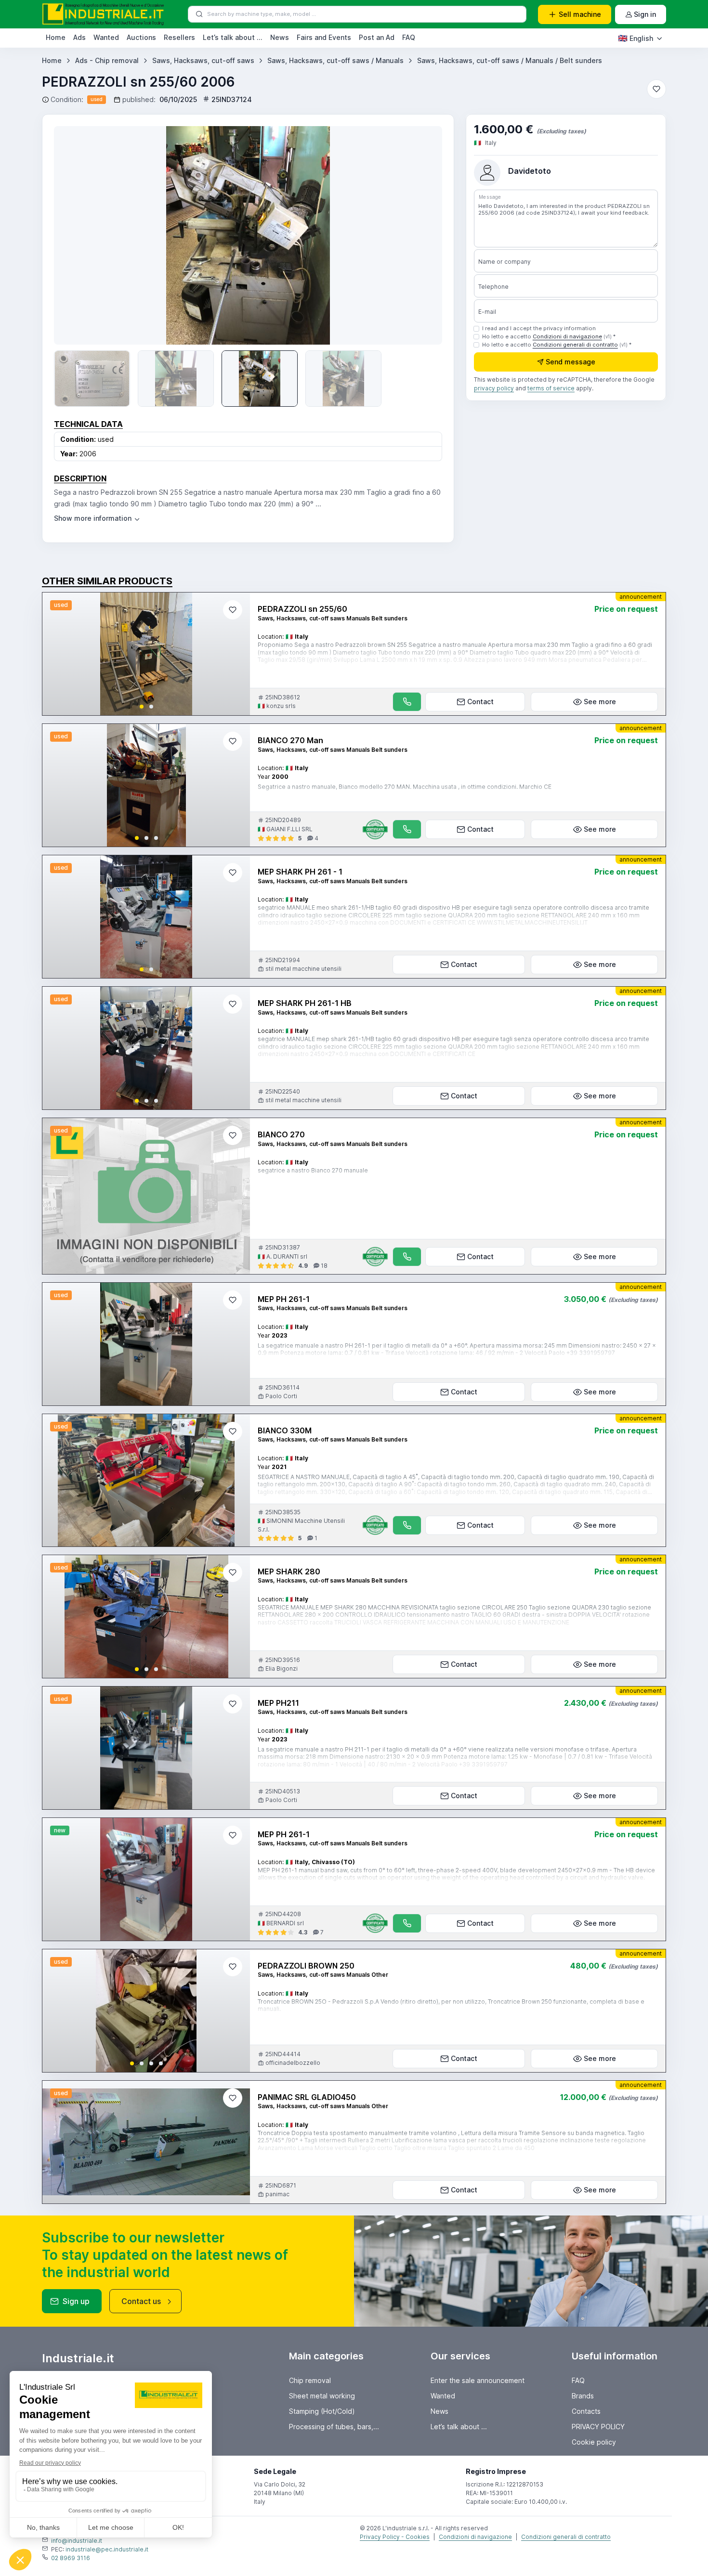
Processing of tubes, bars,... (334, 2427)
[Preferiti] (656, 89)
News (280, 37)
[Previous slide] (75, 235)
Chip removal (310, 2380)
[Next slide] (235, 654)
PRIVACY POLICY (598, 2427)
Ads (79, 37)
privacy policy (494, 389)
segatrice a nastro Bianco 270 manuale (313, 1170)
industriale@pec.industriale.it (107, 2549)
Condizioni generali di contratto (575, 345)
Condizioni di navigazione (567, 336)
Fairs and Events (324, 37)
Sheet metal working (322, 2396)
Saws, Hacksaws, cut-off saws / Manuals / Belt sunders (510, 60)
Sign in (645, 14)
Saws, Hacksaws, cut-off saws (203, 60)
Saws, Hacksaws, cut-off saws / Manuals (335, 60)
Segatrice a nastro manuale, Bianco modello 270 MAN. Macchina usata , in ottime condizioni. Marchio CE (405, 787)
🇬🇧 (636, 38)
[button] (142, 707)
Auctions (141, 37)
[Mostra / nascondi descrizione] (98, 518)
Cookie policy (594, 2442)
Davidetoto (530, 171)
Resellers (179, 37)
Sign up (76, 2301)
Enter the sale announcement (478, 2380)
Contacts (586, 2411)
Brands (583, 2396)
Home (56, 37)
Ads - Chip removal (107, 60)
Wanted (106, 37)
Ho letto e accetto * (549, 336)
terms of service (551, 389)
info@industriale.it (77, 2541)
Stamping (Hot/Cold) (322, 2411)
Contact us (141, 2301)
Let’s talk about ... (233, 37)
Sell (580, 14)
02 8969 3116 (71, 2558)
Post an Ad (377, 37)
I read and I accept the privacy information (539, 328)
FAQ (409, 37)
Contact (480, 702)
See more (600, 702)
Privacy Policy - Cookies (395, 2537)
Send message (570, 362)
